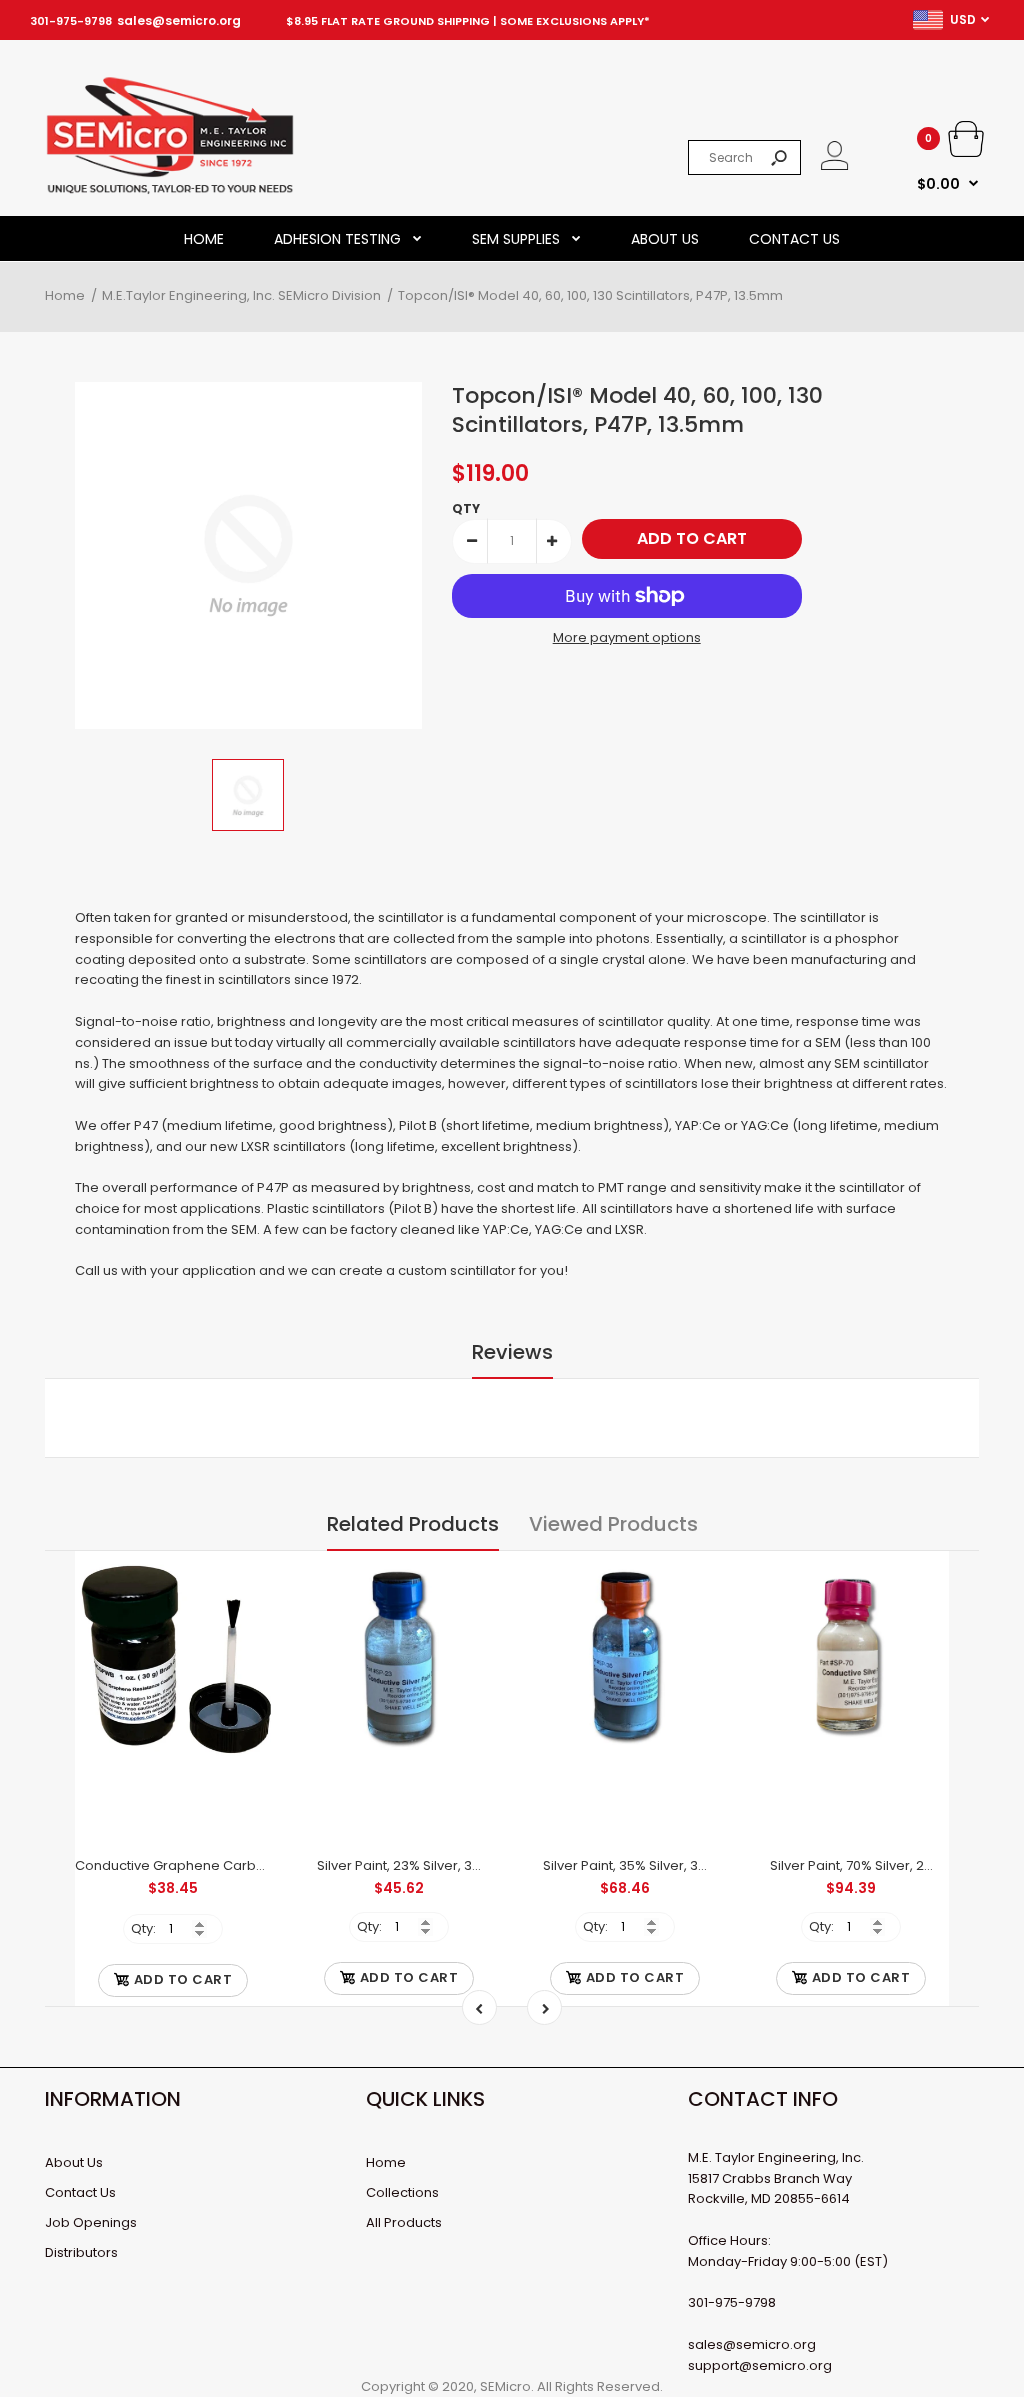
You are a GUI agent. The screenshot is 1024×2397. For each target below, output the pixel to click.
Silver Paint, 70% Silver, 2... (851, 1865)
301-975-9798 (71, 21)
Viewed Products (613, 1524)
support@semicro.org (760, 2365)
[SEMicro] (170, 190)
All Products (404, 2222)
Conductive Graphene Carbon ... (180, 1865)
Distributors (81, 2252)
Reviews (512, 1352)
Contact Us (80, 2192)
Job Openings (91, 2222)
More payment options (627, 637)
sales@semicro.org (179, 20)
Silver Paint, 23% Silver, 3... (399, 1865)
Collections (402, 2192)
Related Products (413, 1524)
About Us (74, 2162)
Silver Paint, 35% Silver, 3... (625, 1865)
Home (386, 2162)
